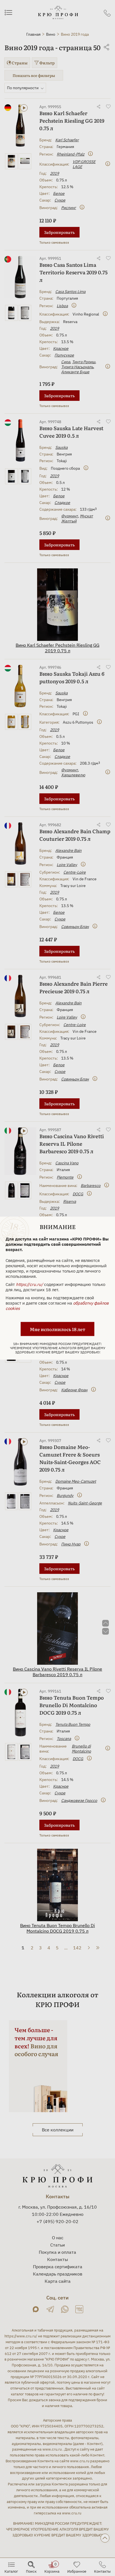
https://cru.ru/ (29, 1284)
